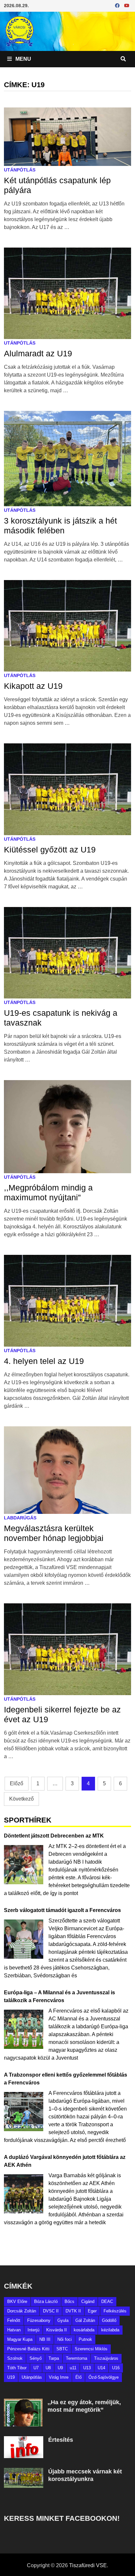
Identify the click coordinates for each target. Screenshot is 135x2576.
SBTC (62, 2349)
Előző (17, 1783)
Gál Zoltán (85, 2320)
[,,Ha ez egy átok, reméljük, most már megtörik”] (23, 2402)
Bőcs (69, 2301)
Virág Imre (59, 2377)
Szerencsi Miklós (91, 2349)
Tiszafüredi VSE (88, 2565)
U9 (60, 2368)
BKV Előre (17, 2301)
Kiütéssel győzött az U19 (50, 850)
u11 (73, 2368)
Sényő (36, 2358)
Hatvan (14, 2330)
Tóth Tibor (17, 2368)
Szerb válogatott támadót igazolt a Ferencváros (62, 1910)
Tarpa (54, 2358)
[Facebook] (118, 5)
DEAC (107, 2301)
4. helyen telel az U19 (44, 1361)
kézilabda (110, 2330)
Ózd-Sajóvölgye (104, 2377)
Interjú (33, 2330)
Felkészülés (115, 2311)
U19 (11, 2377)
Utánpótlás (20, 170)
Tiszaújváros (106, 2358)
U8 (48, 2368)
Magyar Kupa (20, 2339)
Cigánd (88, 2301)
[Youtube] (127, 5)
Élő (78, 2377)
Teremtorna (77, 2358)
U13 (87, 2368)
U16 (116, 2368)
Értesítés (61, 2440)
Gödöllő (109, 2320)
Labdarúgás (20, 1518)
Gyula (63, 2320)
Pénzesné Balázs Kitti (28, 2349)
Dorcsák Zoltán (22, 2311)
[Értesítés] (24, 2440)
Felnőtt (14, 2320)
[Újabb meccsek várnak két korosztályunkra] (24, 2472)
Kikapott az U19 (33, 686)
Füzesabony (39, 2320)
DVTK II (73, 2311)
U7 (36, 2368)
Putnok (85, 2339)
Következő (21, 1799)
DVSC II (51, 2311)
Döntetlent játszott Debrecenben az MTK (54, 1836)
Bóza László (46, 2301)
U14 (101, 2368)
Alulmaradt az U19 (38, 353)
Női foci (65, 2339)
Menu (23, 59)
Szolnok (15, 2358)
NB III (45, 2339)
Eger (92, 2311)
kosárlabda (84, 2330)
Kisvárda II (57, 2330)
